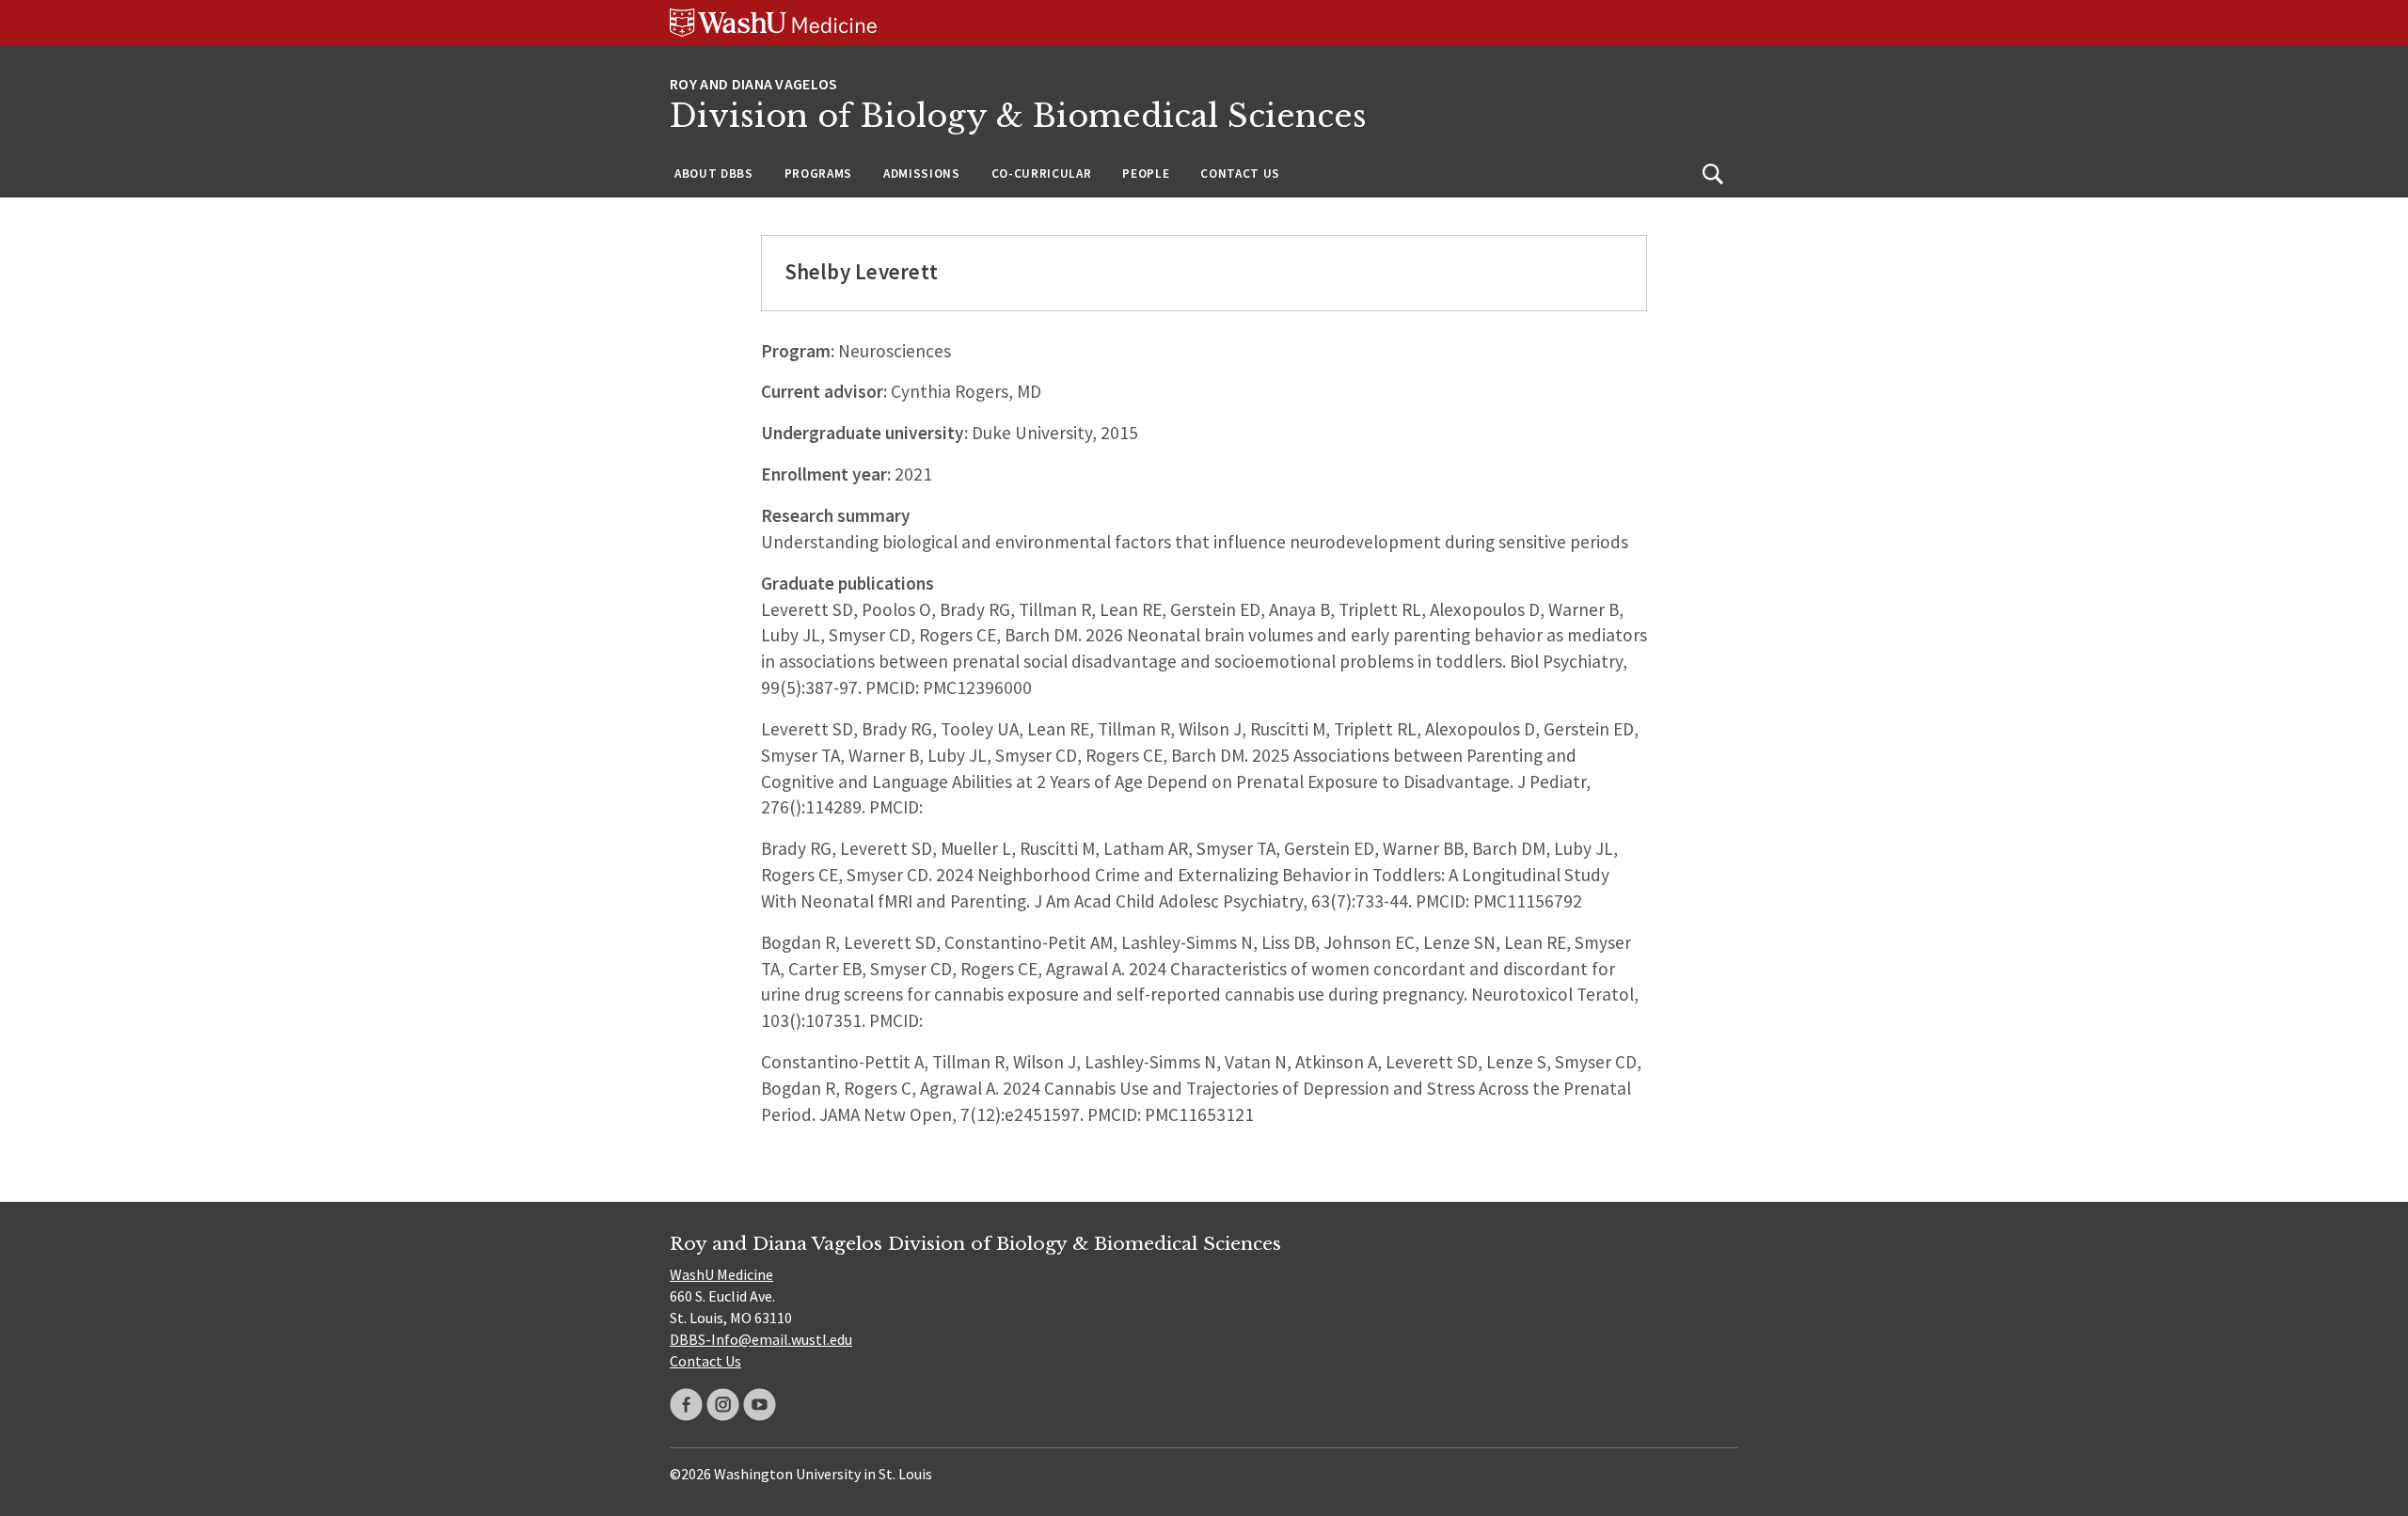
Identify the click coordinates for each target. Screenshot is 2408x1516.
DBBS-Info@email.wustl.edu (761, 1339)
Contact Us (1240, 174)
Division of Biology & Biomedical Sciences (1018, 116)
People (1146, 174)
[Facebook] (686, 1405)
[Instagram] (723, 1405)
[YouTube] (760, 1405)
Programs (818, 174)
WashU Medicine (721, 1274)
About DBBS (714, 174)
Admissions (922, 174)
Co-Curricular (1042, 174)
